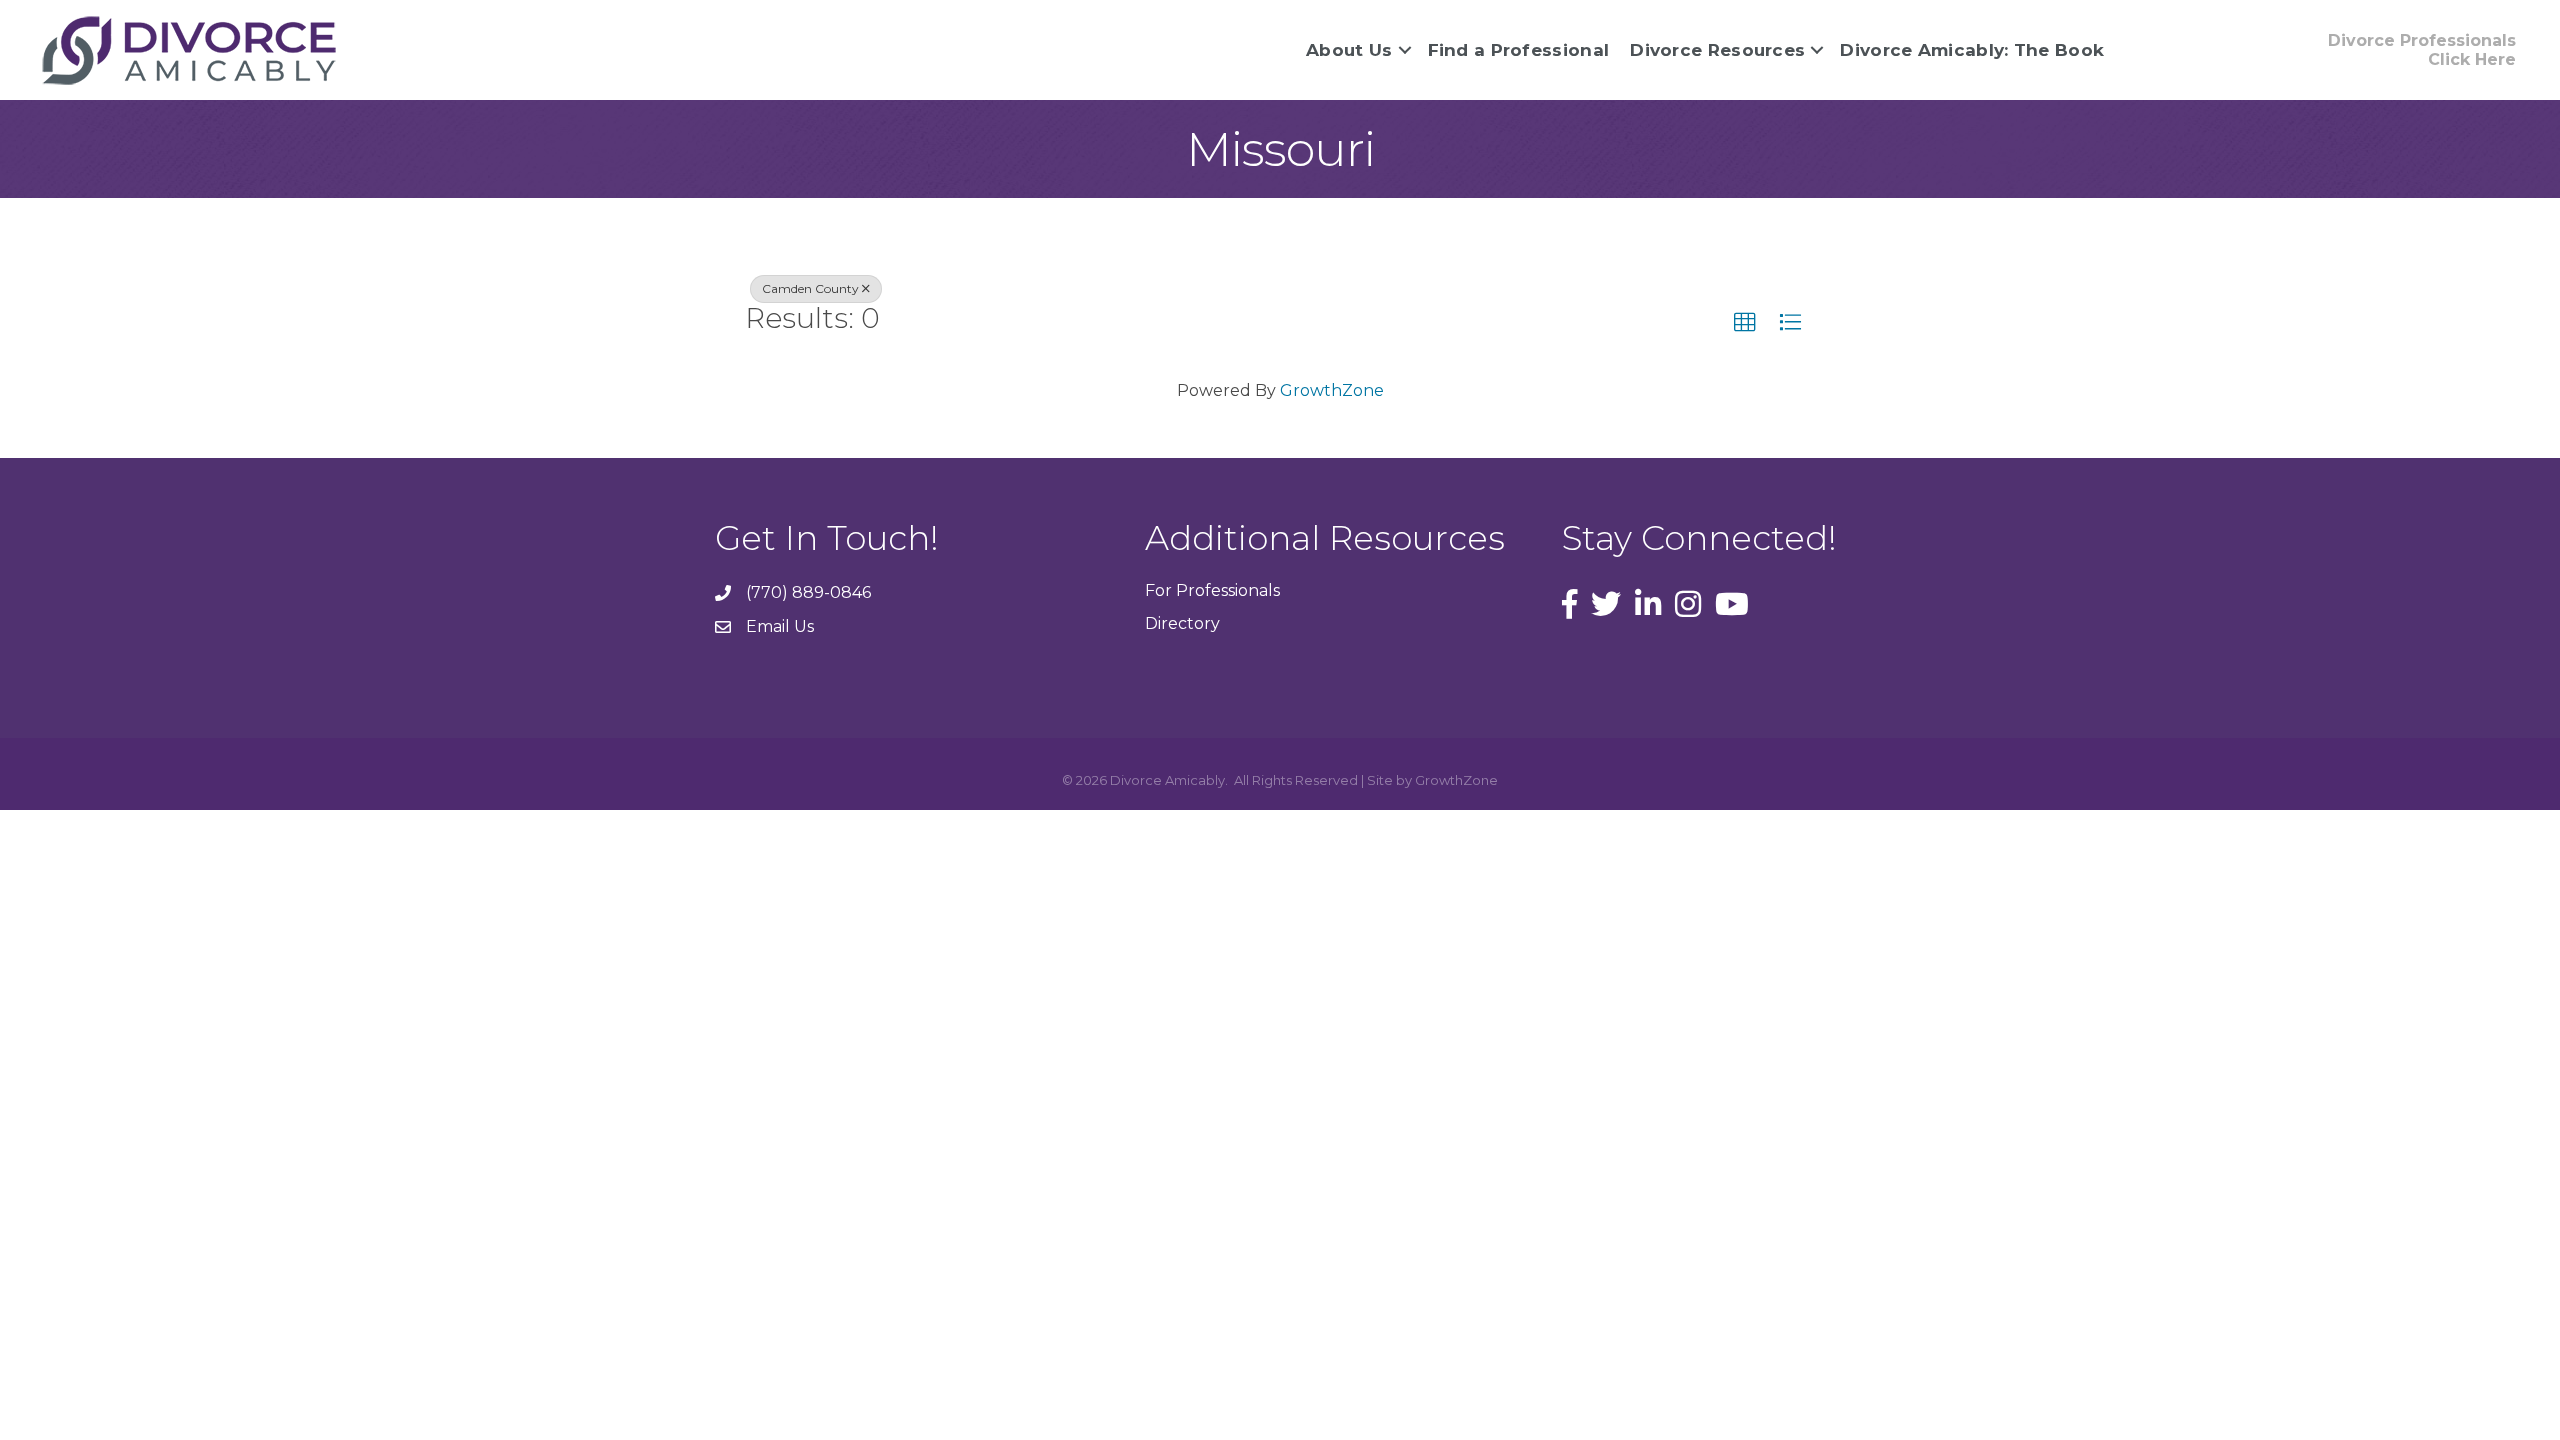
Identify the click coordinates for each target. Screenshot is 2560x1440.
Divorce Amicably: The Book (1972, 50)
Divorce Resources (1717, 50)
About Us (1349, 50)
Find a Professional (1519, 50)
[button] (1745, 323)
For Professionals (1212, 590)
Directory (1182, 623)
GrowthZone (1332, 390)
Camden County (810, 288)
